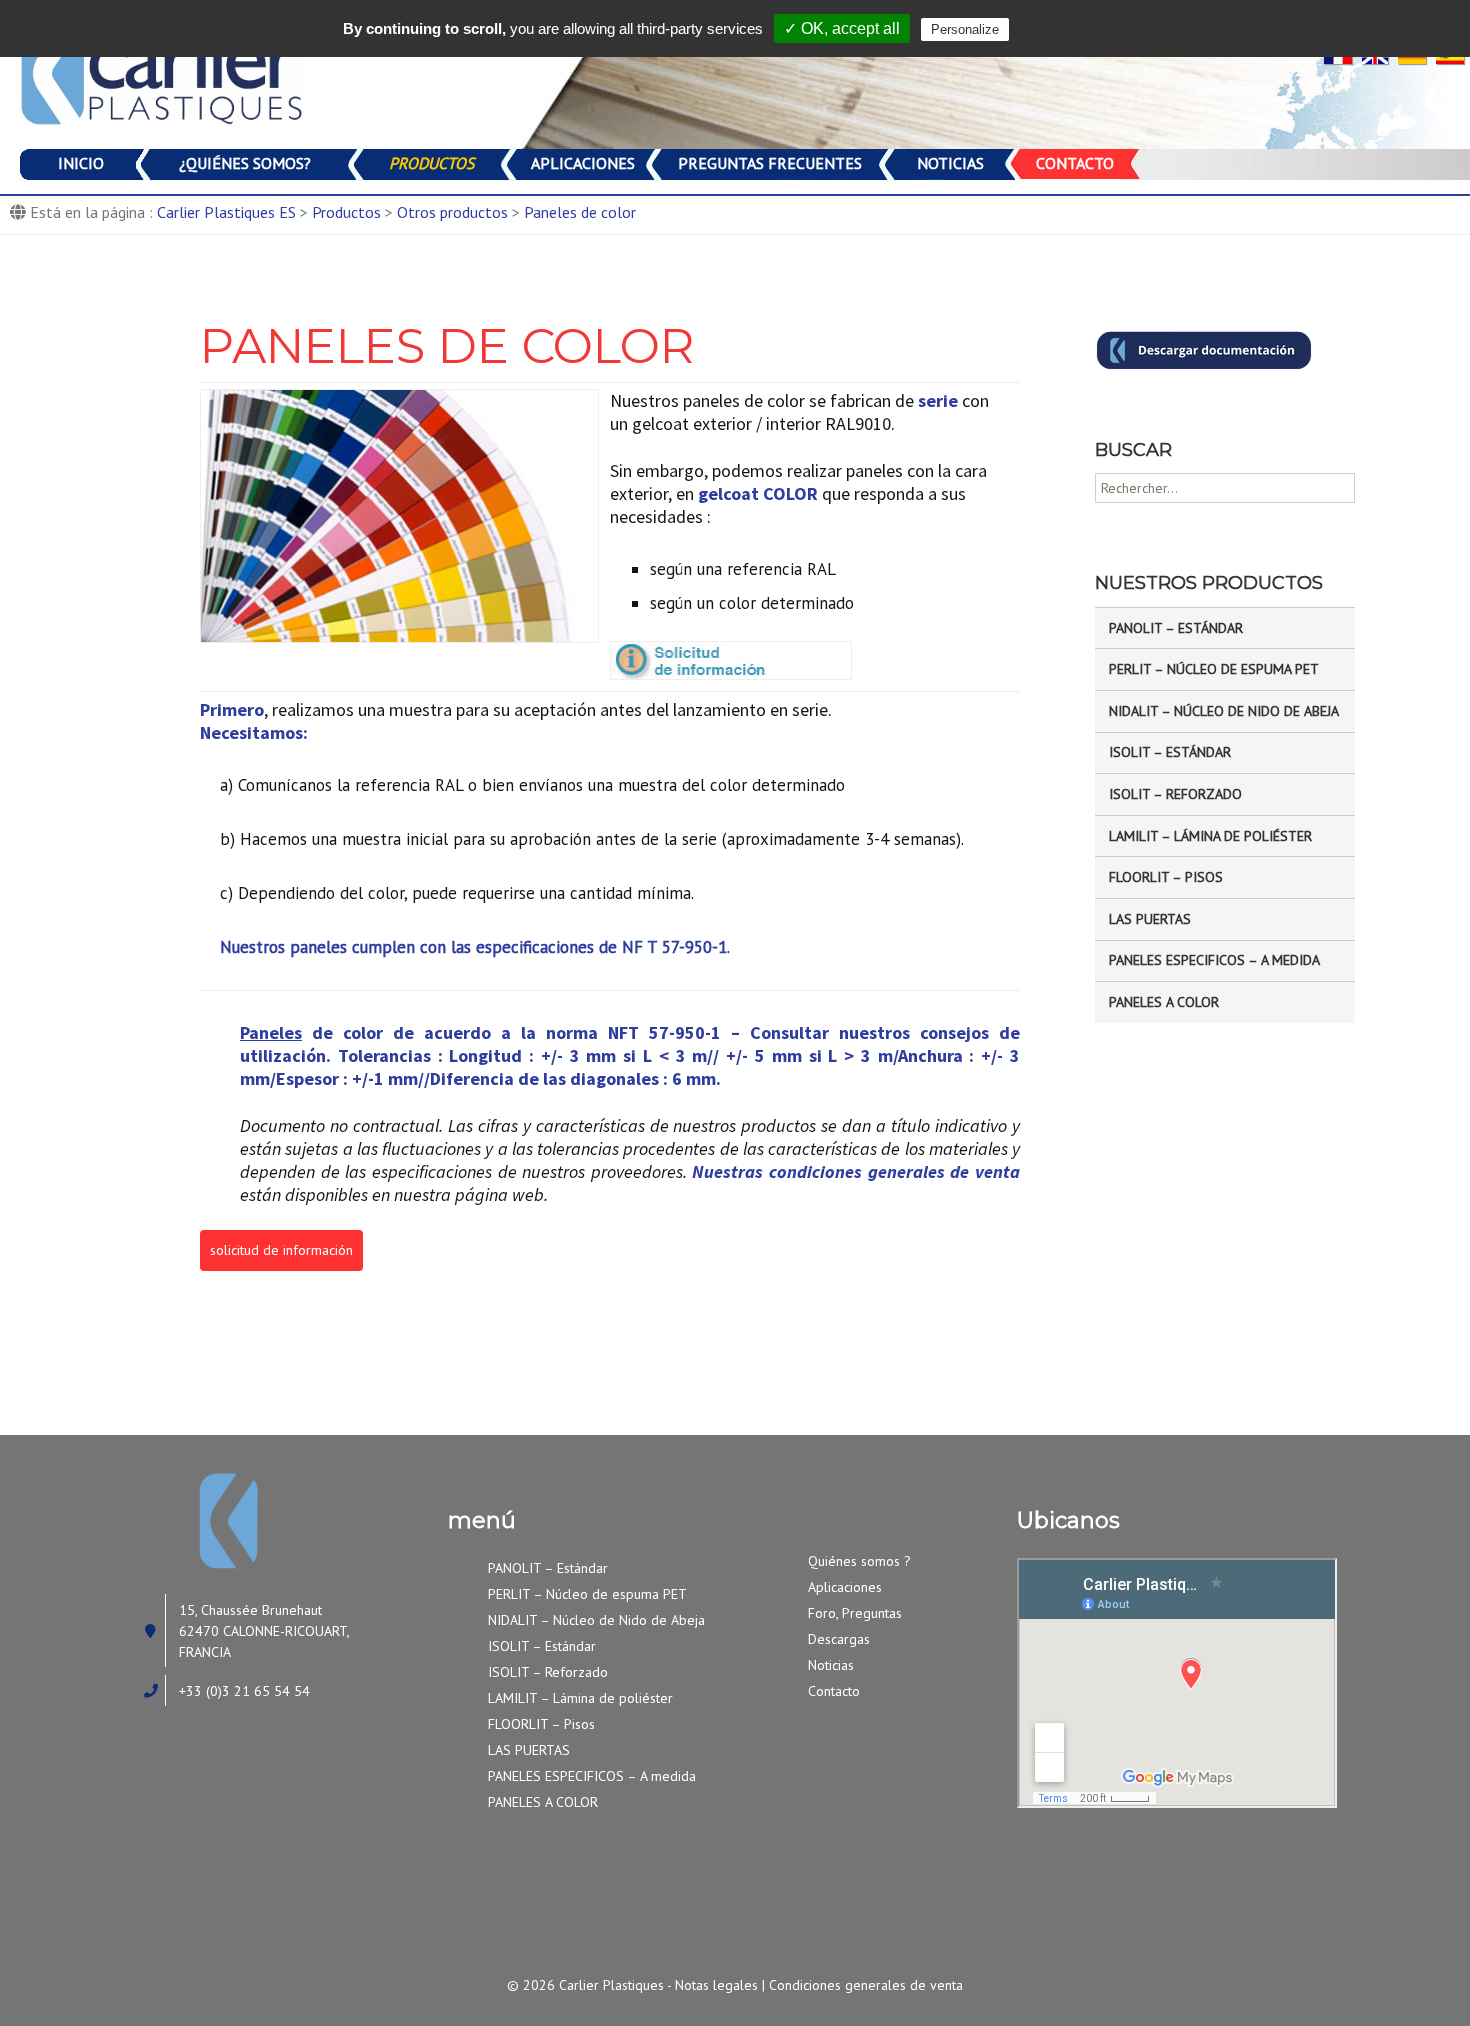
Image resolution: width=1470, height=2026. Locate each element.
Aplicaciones (845, 1587)
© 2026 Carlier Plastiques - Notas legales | (638, 1985)
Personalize (965, 29)
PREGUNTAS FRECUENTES (770, 163)
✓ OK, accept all (842, 28)
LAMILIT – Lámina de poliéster (1210, 836)
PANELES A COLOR (1164, 1002)
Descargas (839, 1639)
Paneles (271, 1032)
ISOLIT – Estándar (1170, 752)
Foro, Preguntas (855, 1613)
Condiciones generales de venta (866, 1985)
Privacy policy (1080, 29)
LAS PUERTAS (1150, 919)
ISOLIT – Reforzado (1175, 794)
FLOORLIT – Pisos (1166, 877)
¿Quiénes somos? (245, 163)
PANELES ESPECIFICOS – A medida (1214, 960)
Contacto (834, 1691)
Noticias (831, 1665)
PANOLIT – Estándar (1176, 628)
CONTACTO (1075, 163)
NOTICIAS (950, 163)
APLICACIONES (583, 163)
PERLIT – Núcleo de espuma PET (1214, 669)
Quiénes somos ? (859, 1561)
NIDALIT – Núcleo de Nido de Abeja (1224, 711)
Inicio (81, 163)
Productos (431, 163)
